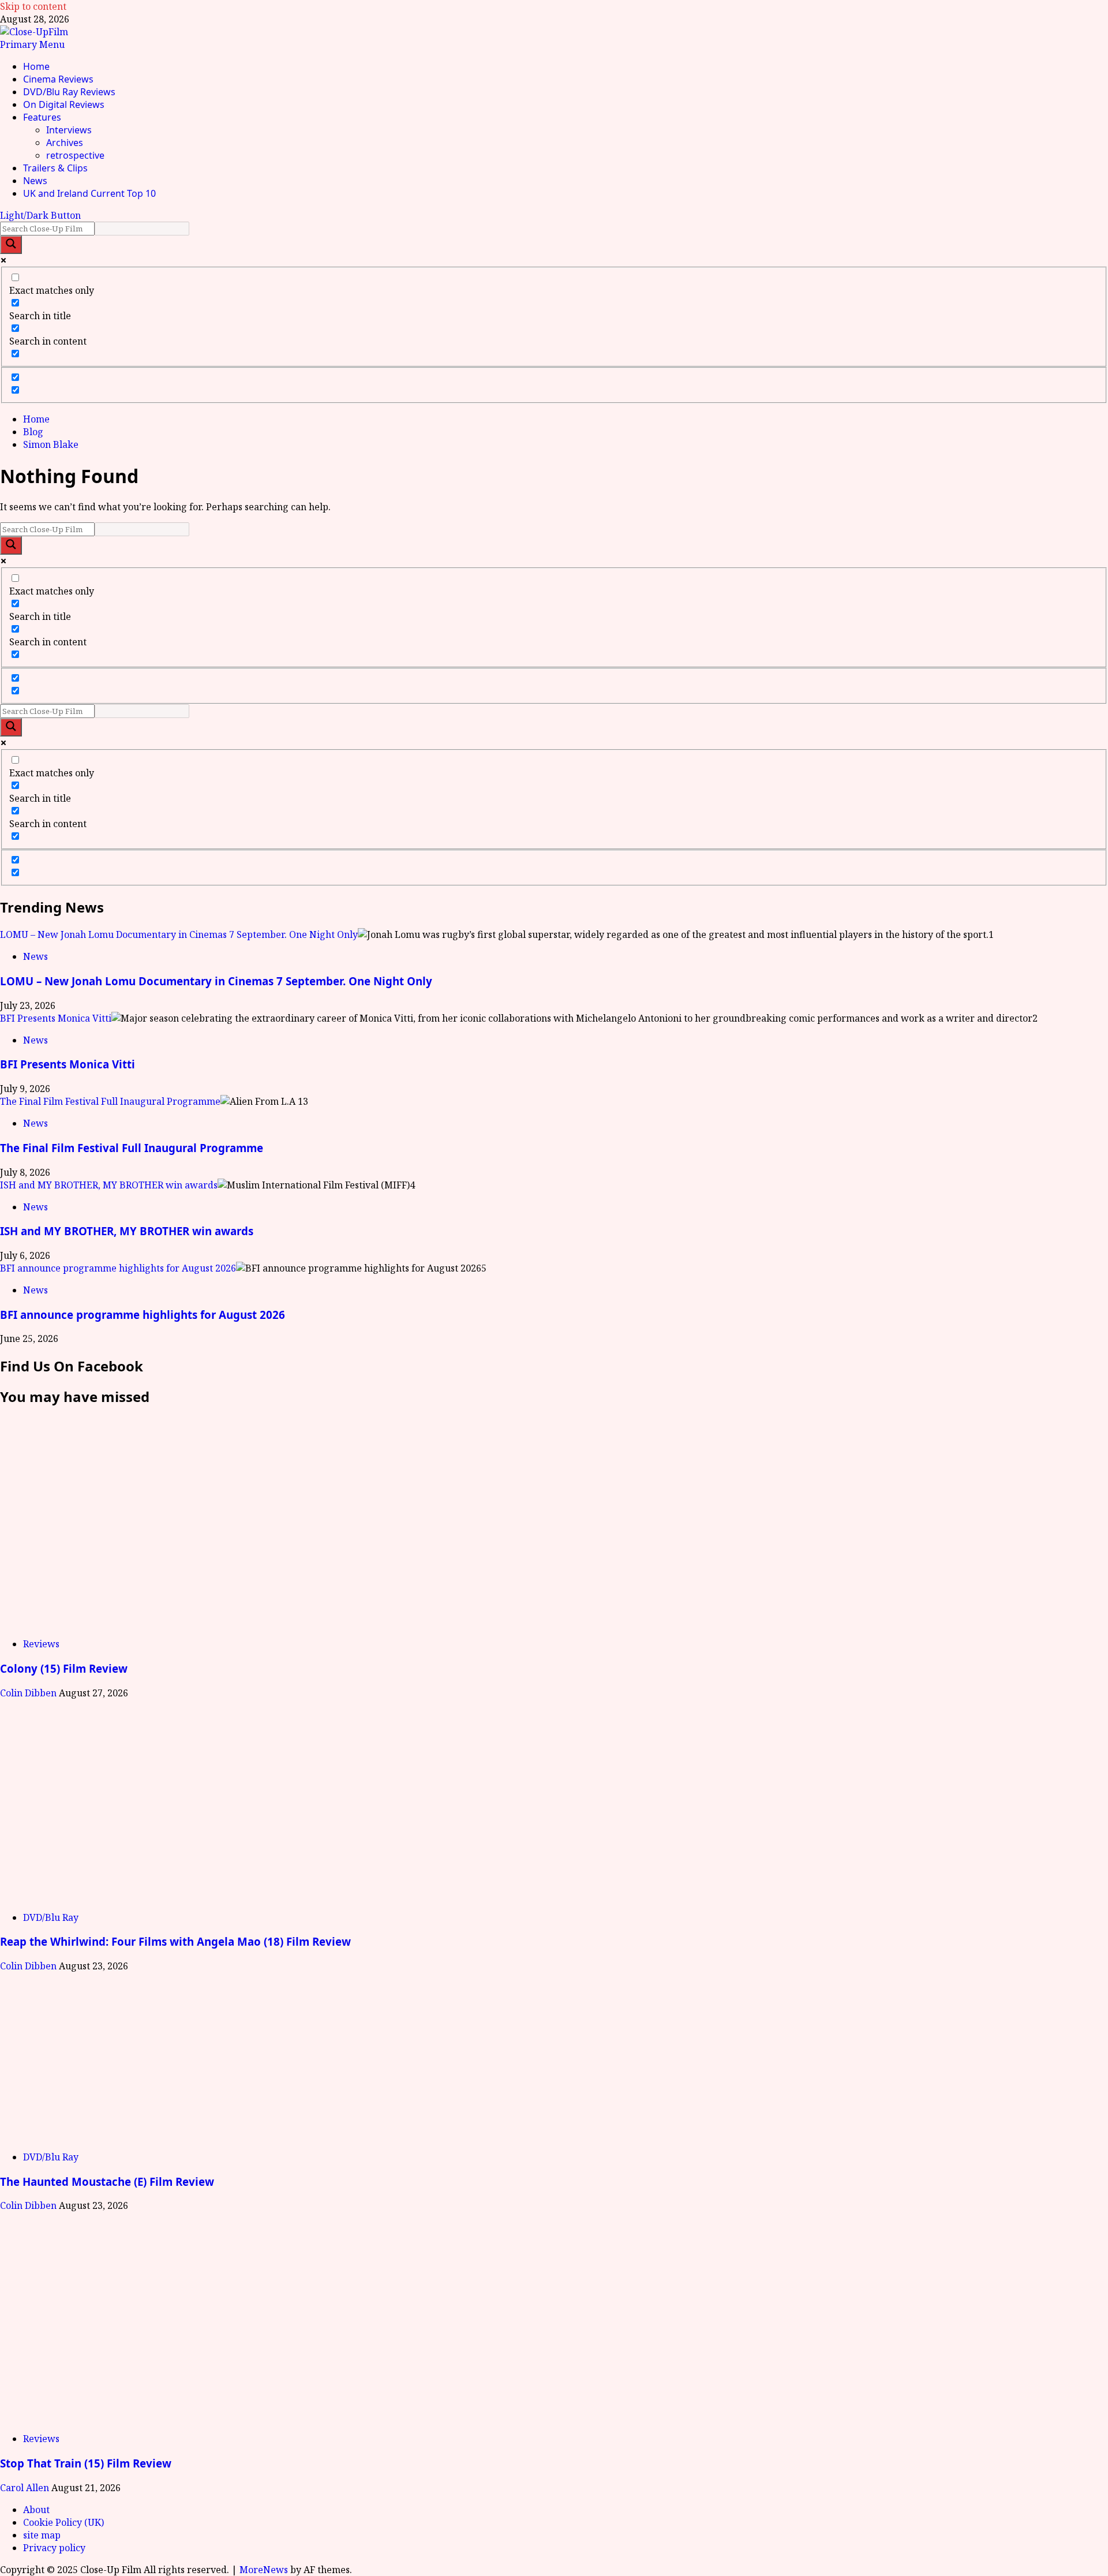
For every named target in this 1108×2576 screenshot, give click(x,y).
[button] (32, 44)
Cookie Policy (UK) (63, 2522)
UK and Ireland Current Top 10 (89, 193)
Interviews (69, 130)
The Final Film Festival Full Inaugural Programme (110, 1101)
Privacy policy (54, 2548)
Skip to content (33, 6)
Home (36, 66)
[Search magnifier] (11, 245)
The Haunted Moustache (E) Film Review (107, 2181)
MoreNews (264, 2570)
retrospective (75, 155)
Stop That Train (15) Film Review (86, 2463)
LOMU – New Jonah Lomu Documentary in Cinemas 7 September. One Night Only (179, 934)
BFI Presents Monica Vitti (56, 1018)
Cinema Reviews (58, 79)
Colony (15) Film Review (64, 1668)
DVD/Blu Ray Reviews (69, 92)
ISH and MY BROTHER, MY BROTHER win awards (109, 1185)
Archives (65, 143)
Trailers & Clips (55, 168)
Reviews (41, 1644)
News (35, 181)
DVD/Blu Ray (51, 1917)
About (36, 2510)
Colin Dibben (29, 1693)
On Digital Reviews (64, 104)
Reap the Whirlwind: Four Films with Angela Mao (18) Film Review (175, 1941)
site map (42, 2535)
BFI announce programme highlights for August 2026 (118, 1268)
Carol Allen (26, 2488)
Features (42, 117)
